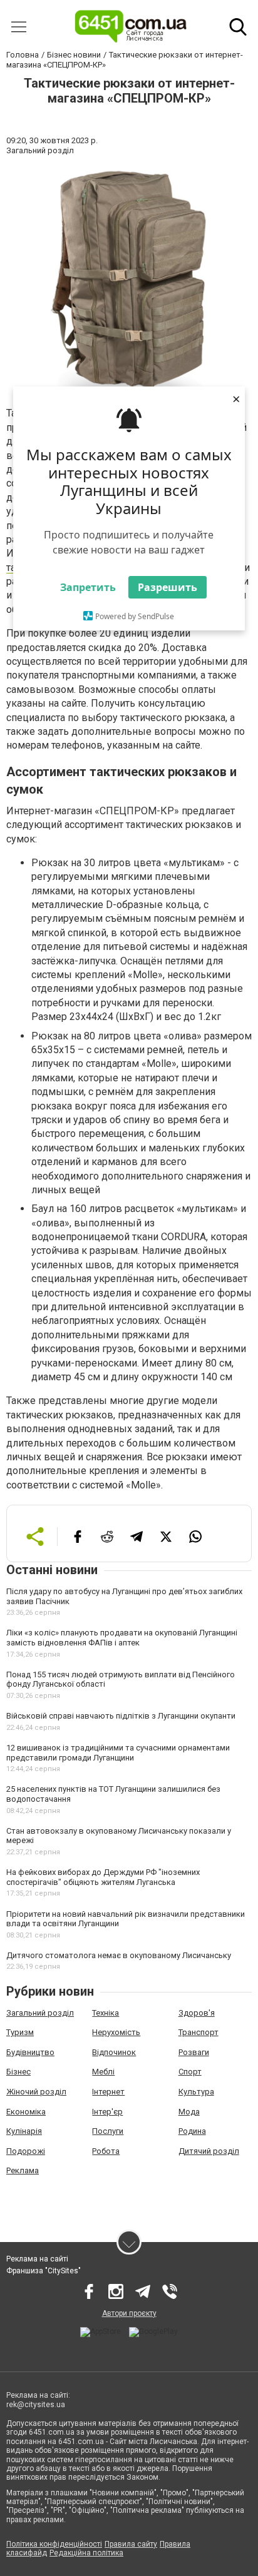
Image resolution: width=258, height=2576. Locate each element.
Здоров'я (197, 2013)
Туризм (20, 2032)
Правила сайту (131, 2544)
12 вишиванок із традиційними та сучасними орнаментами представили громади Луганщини (118, 1753)
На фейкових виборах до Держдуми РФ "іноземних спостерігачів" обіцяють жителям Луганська (103, 1877)
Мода (189, 2112)
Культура (196, 2092)
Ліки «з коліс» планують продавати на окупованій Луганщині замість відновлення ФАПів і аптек (122, 1638)
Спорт (190, 2072)
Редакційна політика (86, 2553)
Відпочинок (114, 2052)
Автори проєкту (129, 2313)
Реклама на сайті (37, 2259)
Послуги (108, 2131)
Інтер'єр (107, 2112)
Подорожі (26, 2151)
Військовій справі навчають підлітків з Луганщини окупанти (121, 1716)
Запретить (88, 587)
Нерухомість (116, 2032)
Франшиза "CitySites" (44, 2271)
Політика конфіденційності (54, 2544)
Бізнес (18, 2072)
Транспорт (199, 2032)
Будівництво (30, 2052)
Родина (192, 2131)
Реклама (23, 2170)
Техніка (106, 2013)
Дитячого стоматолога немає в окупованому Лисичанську (119, 1955)
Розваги (194, 2052)
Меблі (103, 2072)
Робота (106, 2151)
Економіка (26, 2112)
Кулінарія (24, 2131)
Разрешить (168, 587)
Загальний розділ (40, 2013)
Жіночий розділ (36, 2092)
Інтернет (108, 2092)
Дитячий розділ (209, 2151)
